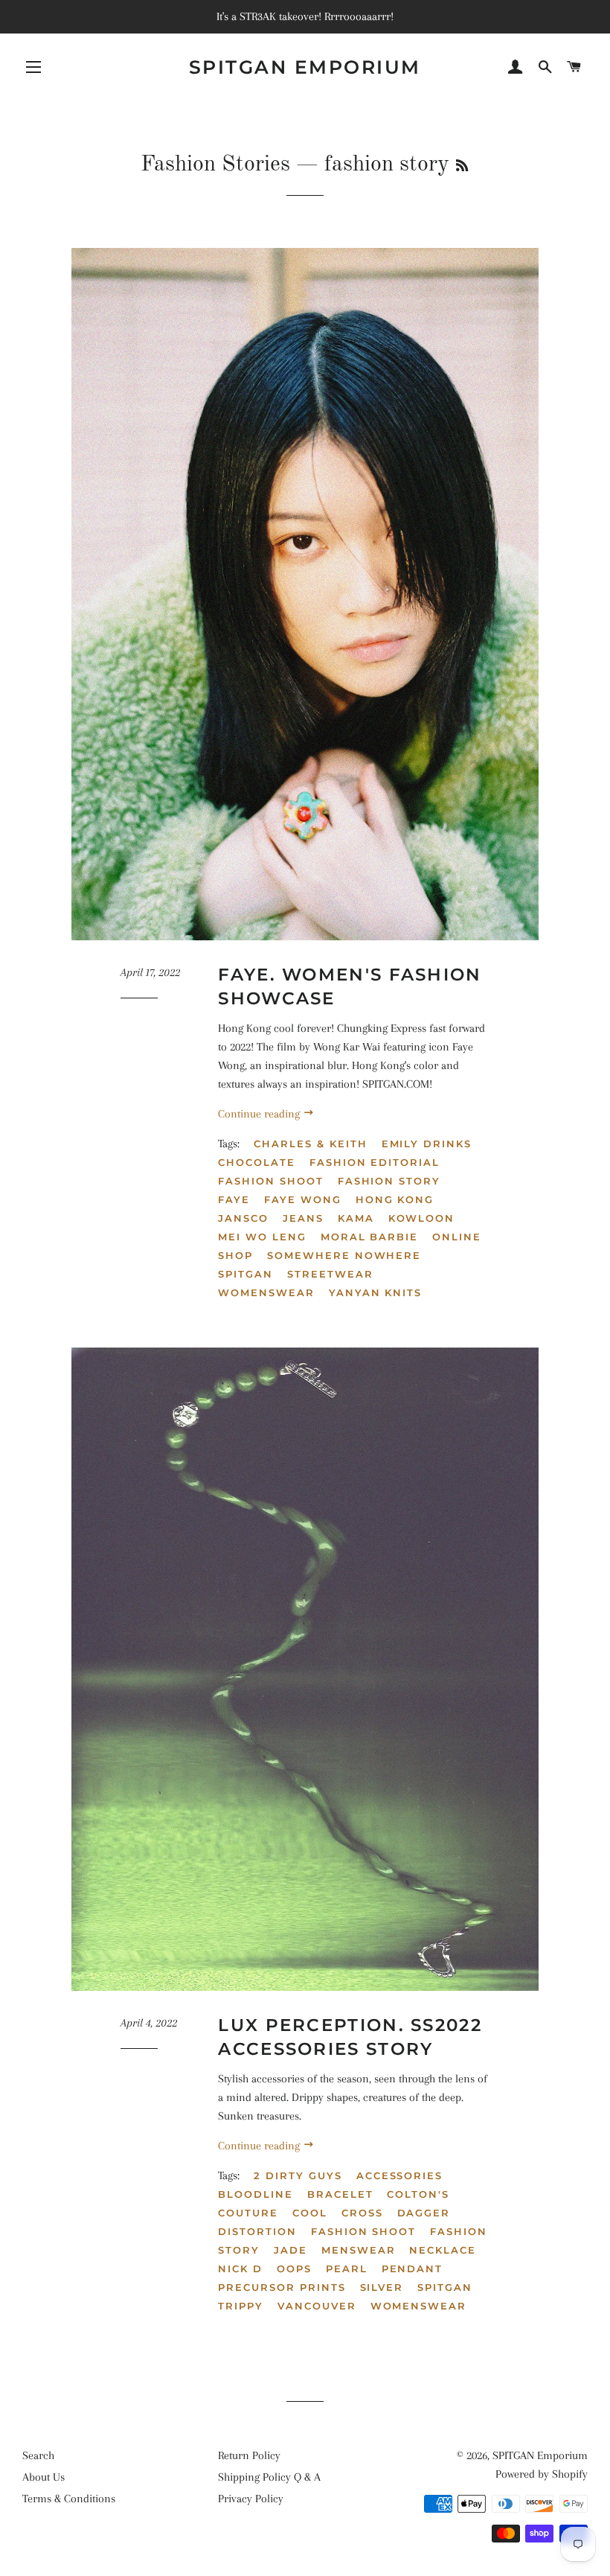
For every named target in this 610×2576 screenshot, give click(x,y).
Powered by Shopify (542, 2474)
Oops (294, 2269)
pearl (347, 2269)
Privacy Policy (251, 2499)
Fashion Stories (215, 165)
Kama (356, 1218)
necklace (443, 2250)
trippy (241, 2306)
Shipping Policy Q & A (269, 2477)
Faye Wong (303, 1199)
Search (38, 2455)
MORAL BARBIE (369, 1237)
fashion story (389, 1181)
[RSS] (462, 167)
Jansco (243, 1218)
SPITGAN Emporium (305, 67)
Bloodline (256, 2194)
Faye (234, 1199)
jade (290, 2250)
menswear (359, 2250)
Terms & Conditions (69, 2499)
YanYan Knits (375, 1292)
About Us (44, 2477)
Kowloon (422, 1218)
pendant (412, 2269)
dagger (424, 2213)
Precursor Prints (282, 2287)
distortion (257, 2231)
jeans (303, 1218)
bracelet (340, 2194)
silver (382, 2287)
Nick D (240, 2269)
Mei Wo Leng (262, 1237)
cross (362, 2213)
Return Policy (249, 2455)
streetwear (330, 1274)
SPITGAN (245, 1274)
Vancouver (317, 2306)
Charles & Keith (310, 1144)
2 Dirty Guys (298, 2175)
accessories (399, 2175)
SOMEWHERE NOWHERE (344, 1255)
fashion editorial (375, 1162)
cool (310, 2213)
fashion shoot (270, 1181)
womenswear (266, 1292)
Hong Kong (395, 1199)
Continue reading (260, 1114)
